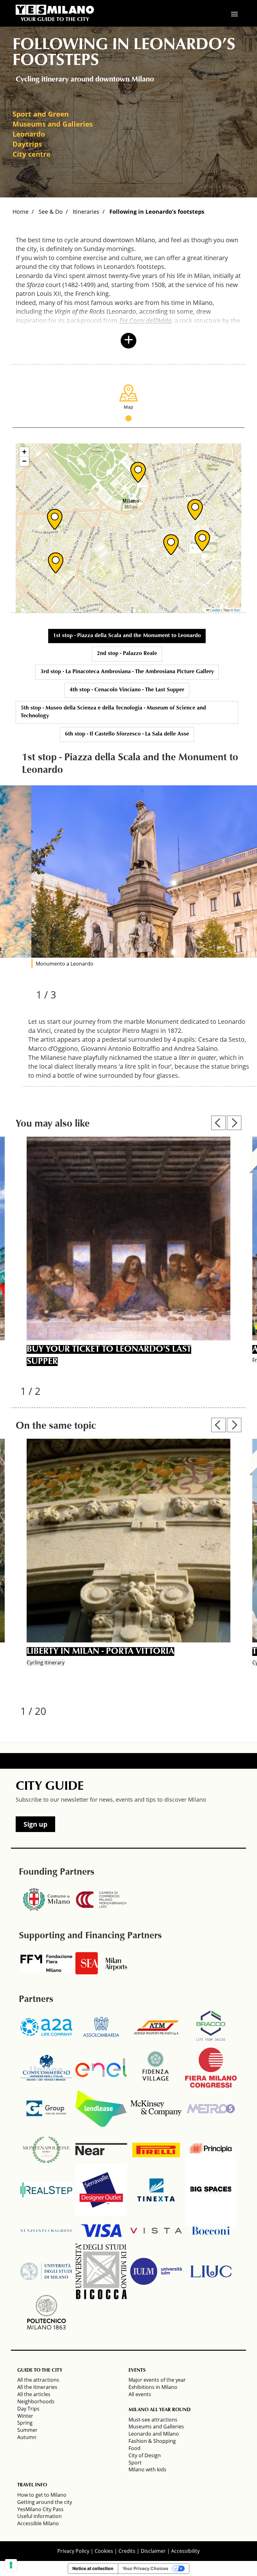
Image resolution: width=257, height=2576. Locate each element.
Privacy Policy (73, 2551)
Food (134, 2448)
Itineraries (86, 212)
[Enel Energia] (101, 2068)
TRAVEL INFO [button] (32, 2485)
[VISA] (101, 2231)
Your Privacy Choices (145, 2568)
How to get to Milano (42, 2495)
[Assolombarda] (101, 2027)
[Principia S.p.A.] (211, 2149)
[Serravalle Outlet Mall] (101, 2190)
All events (140, 2394)
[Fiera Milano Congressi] (211, 2068)
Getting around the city (45, 2502)
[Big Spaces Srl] (211, 2190)
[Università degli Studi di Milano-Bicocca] (101, 2271)
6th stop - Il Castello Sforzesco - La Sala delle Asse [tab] (127, 734)
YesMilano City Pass (40, 2509)
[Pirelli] (156, 2149)
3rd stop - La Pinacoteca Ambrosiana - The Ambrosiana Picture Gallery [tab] (127, 672)
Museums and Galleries (156, 2427)
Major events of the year (157, 2380)
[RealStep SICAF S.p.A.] (46, 2190)
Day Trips (28, 2409)
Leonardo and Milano (154, 2434)
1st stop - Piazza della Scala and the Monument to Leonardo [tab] (127, 636)
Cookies (104, 2551)
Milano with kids (147, 2469)
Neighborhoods (36, 2401)
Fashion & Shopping (152, 2441)
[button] (138, 472)
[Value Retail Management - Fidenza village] (156, 2068)
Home (21, 212)
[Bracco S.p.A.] (211, 2027)
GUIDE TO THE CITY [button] (40, 2370)
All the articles (34, 2394)
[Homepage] (55, 10)
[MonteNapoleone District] (46, 2149)
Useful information (39, 2516)
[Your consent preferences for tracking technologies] (11, 2565)
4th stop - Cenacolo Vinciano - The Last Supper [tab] (127, 690)
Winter (25, 2416)
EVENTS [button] (137, 2370)
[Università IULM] (156, 2271)
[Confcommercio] (46, 2068)
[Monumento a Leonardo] (144, 872)
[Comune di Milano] (46, 1900)
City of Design (145, 2455)
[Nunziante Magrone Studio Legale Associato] (46, 2231)
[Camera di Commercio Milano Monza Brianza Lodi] (101, 1900)
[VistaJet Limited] (156, 2231)
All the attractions (38, 2380)
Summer (27, 2430)
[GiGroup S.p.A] (46, 2108)
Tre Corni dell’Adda (145, 320)
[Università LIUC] (211, 2271)
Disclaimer (153, 2551)
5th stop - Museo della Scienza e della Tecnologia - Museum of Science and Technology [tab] (113, 712)
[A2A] (46, 2027)
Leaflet (215, 610)
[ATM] (156, 2027)
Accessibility (185, 2551)
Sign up (35, 1824)
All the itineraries (37, 2387)
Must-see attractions (153, 2420)
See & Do (51, 212)
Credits (127, 2551)
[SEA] (101, 1963)
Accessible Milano (38, 2523)
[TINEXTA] (156, 2190)
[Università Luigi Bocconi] (211, 2231)
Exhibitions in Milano (153, 2387)
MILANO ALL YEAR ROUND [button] (160, 2410)
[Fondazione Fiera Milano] (46, 1963)
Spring (25, 2423)
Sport (135, 2463)
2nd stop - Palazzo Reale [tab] (127, 654)
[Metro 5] (211, 2108)
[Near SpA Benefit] (101, 2149)
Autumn (27, 2437)
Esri (237, 610)
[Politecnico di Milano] (46, 2312)
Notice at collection (93, 2568)
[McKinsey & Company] (156, 2108)
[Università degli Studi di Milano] (46, 2271)
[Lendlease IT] (101, 2108)
